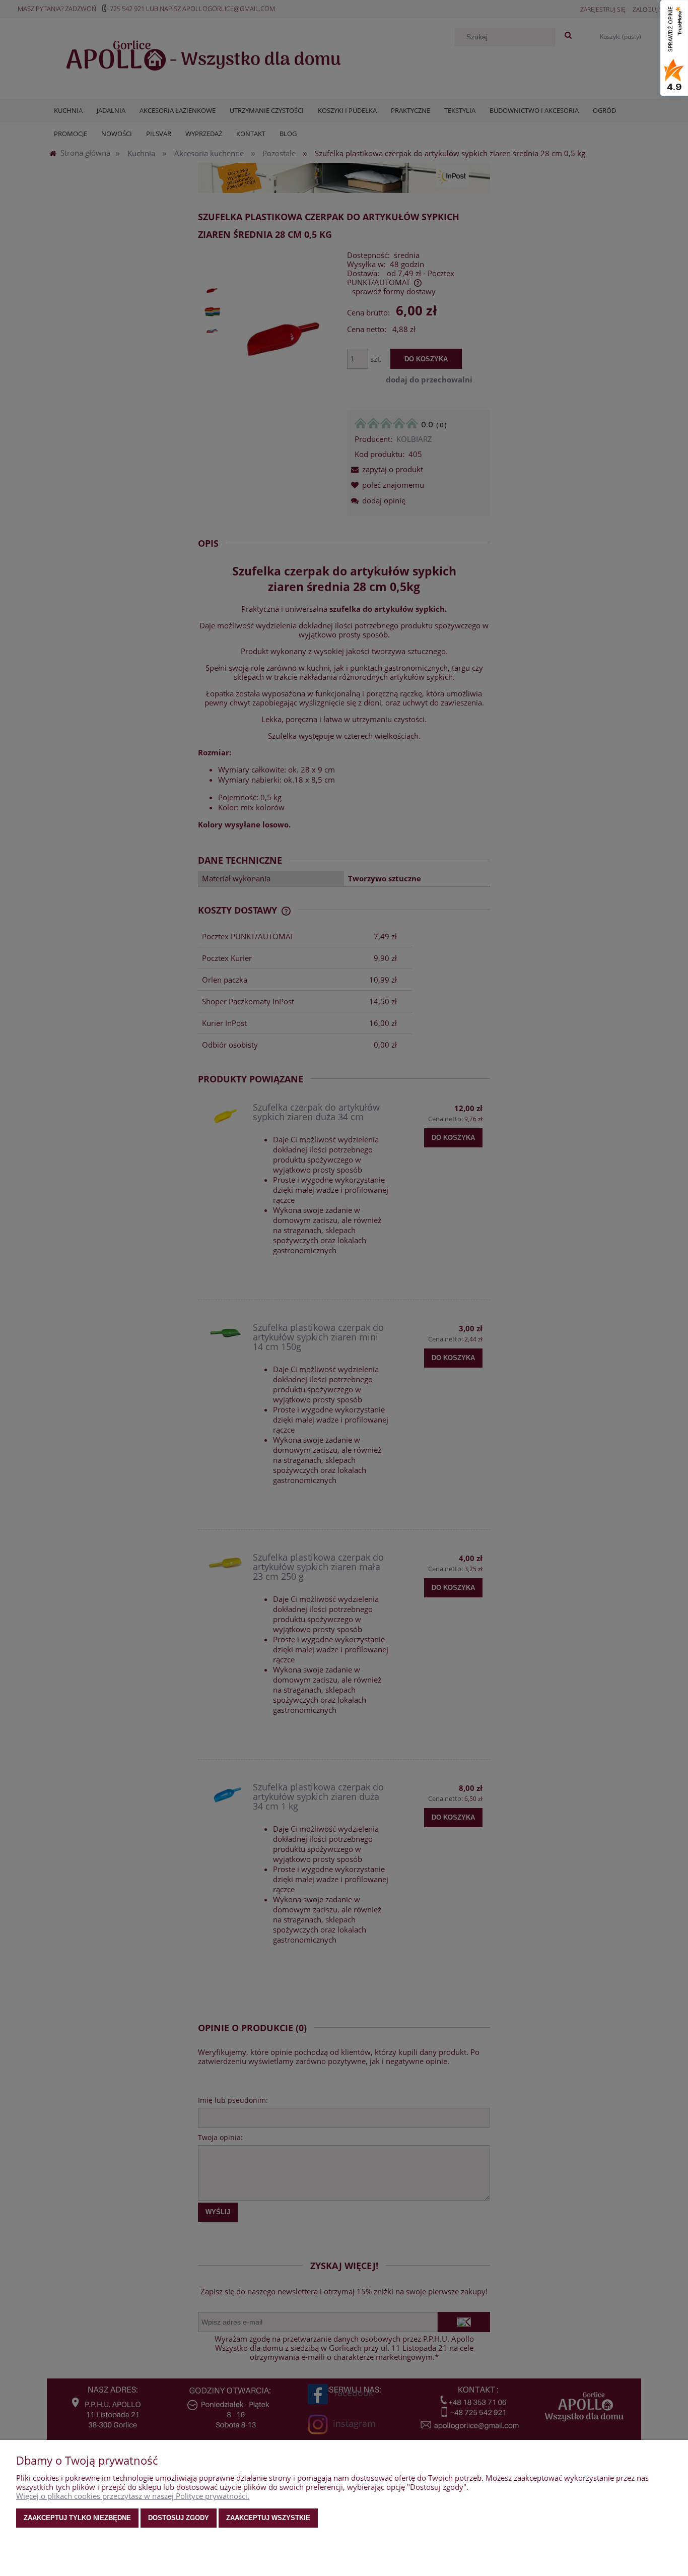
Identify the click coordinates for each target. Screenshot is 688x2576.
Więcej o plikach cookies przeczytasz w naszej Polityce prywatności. (133, 2496)
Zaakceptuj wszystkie (268, 2518)
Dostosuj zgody (179, 2518)
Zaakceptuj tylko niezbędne (77, 2518)
